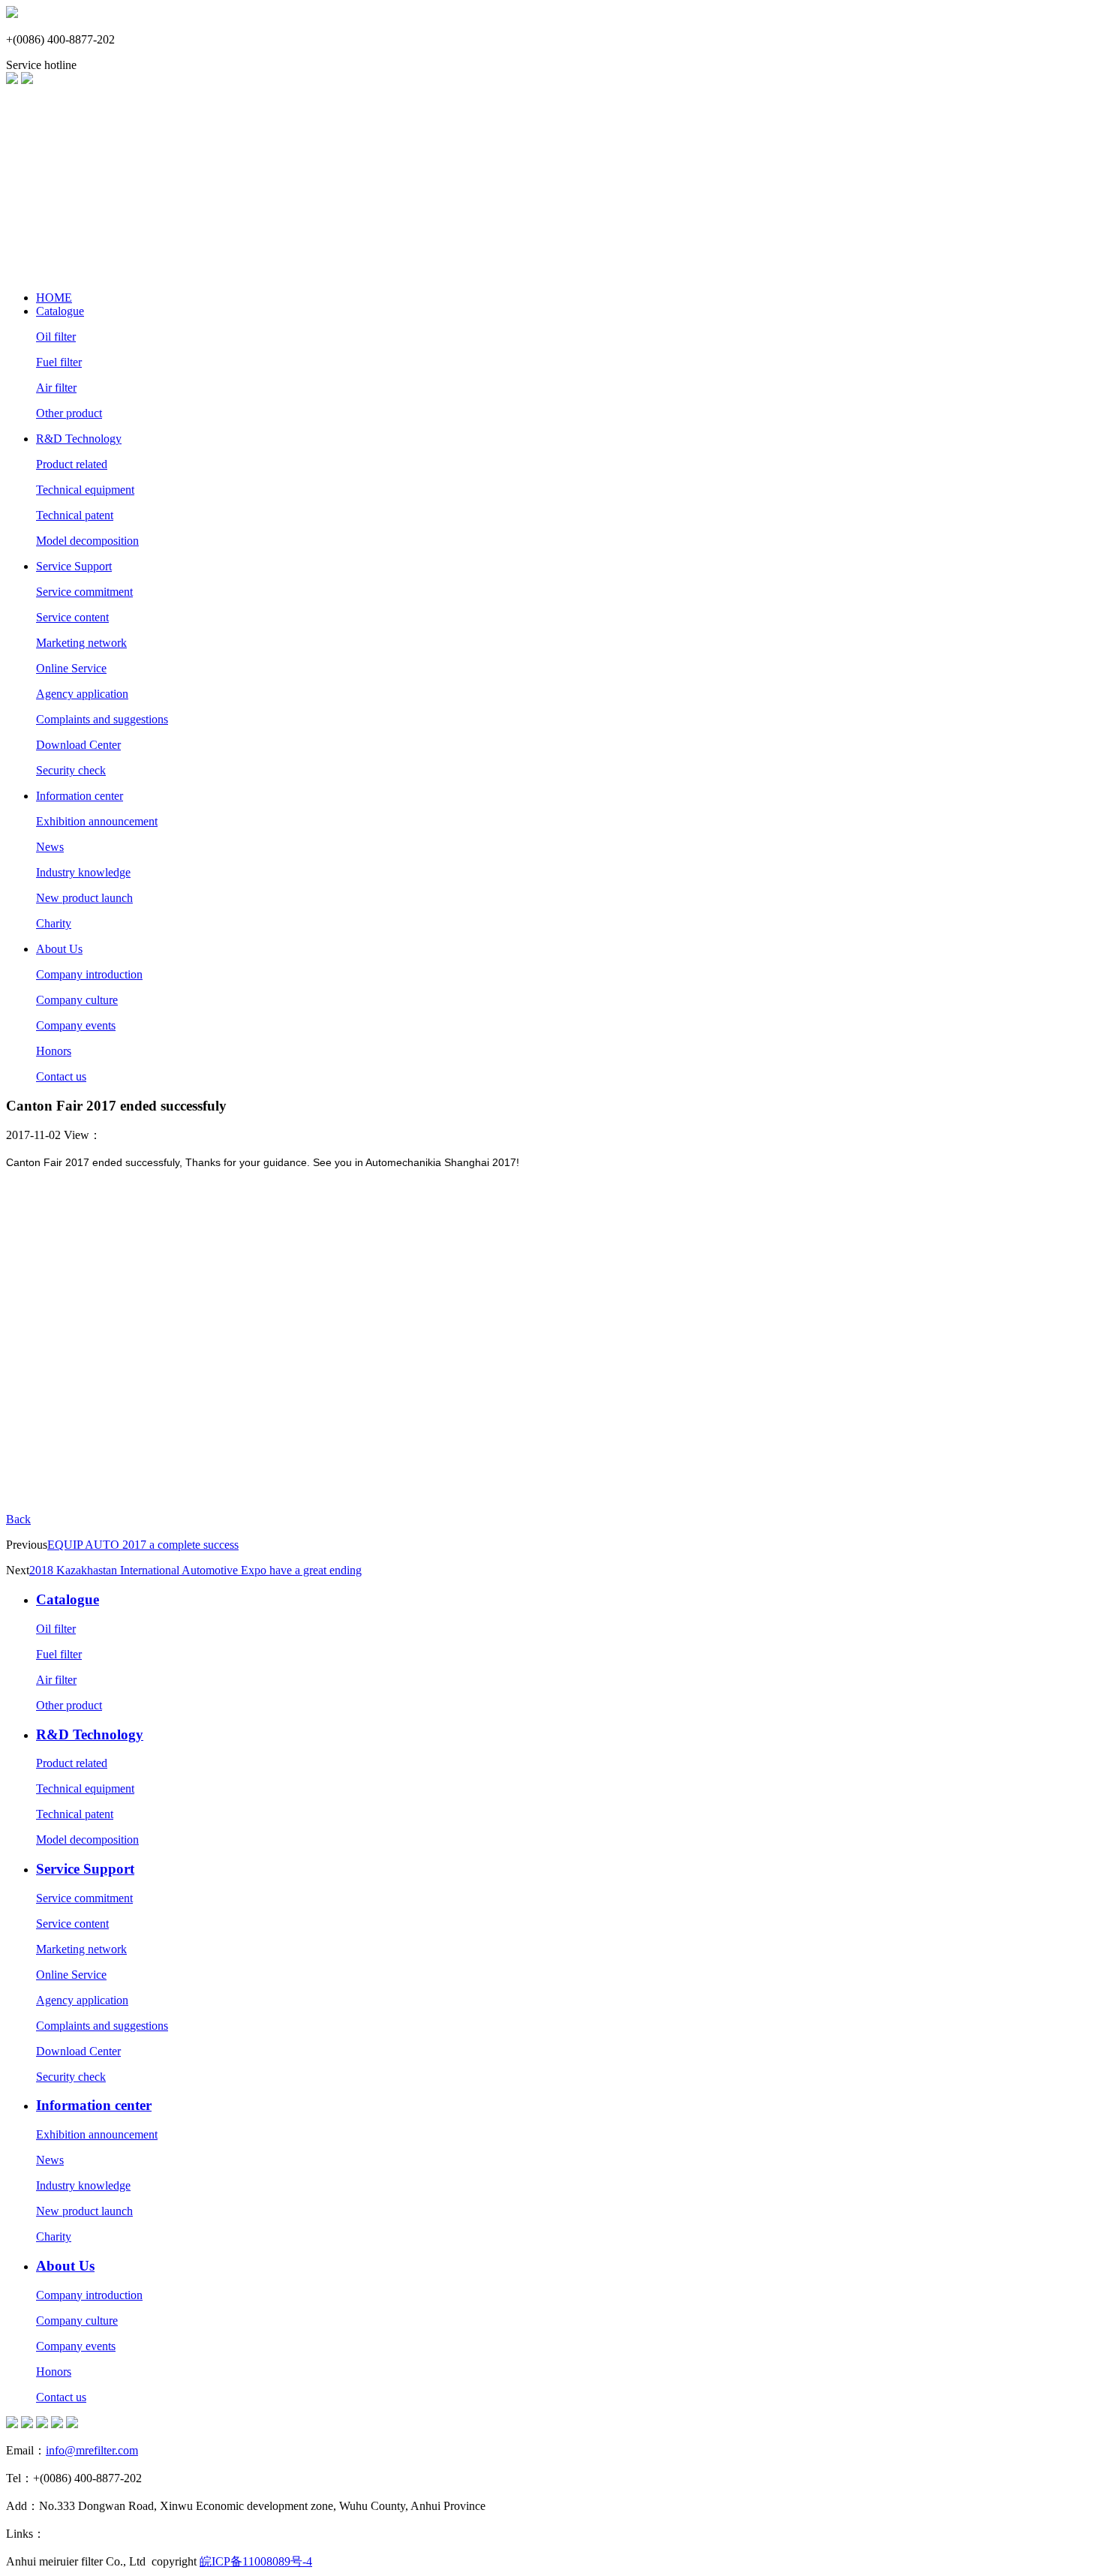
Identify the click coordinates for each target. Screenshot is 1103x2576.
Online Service (71, 668)
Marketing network (81, 643)
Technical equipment (85, 490)
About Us (59, 949)
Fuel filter (59, 362)
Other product (69, 413)
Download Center (78, 745)
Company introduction (89, 974)
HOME (54, 298)
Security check (71, 770)
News (50, 847)
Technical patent (75, 515)
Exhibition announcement (97, 821)
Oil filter (56, 337)
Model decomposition (87, 541)
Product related (72, 464)
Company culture (77, 1000)
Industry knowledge (83, 872)
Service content (72, 617)
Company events (76, 1025)
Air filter (56, 388)
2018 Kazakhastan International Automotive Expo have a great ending (195, 1570)
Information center (80, 796)
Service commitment (84, 592)
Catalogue (60, 311)
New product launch (84, 898)
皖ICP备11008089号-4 (256, 2561)
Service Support (74, 566)
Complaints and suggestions (102, 719)
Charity (54, 923)
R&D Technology (79, 439)
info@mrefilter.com (92, 2450)
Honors (54, 1051)
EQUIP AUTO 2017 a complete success (143, 1545)
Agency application (82, 694)
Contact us (61, 1076)
